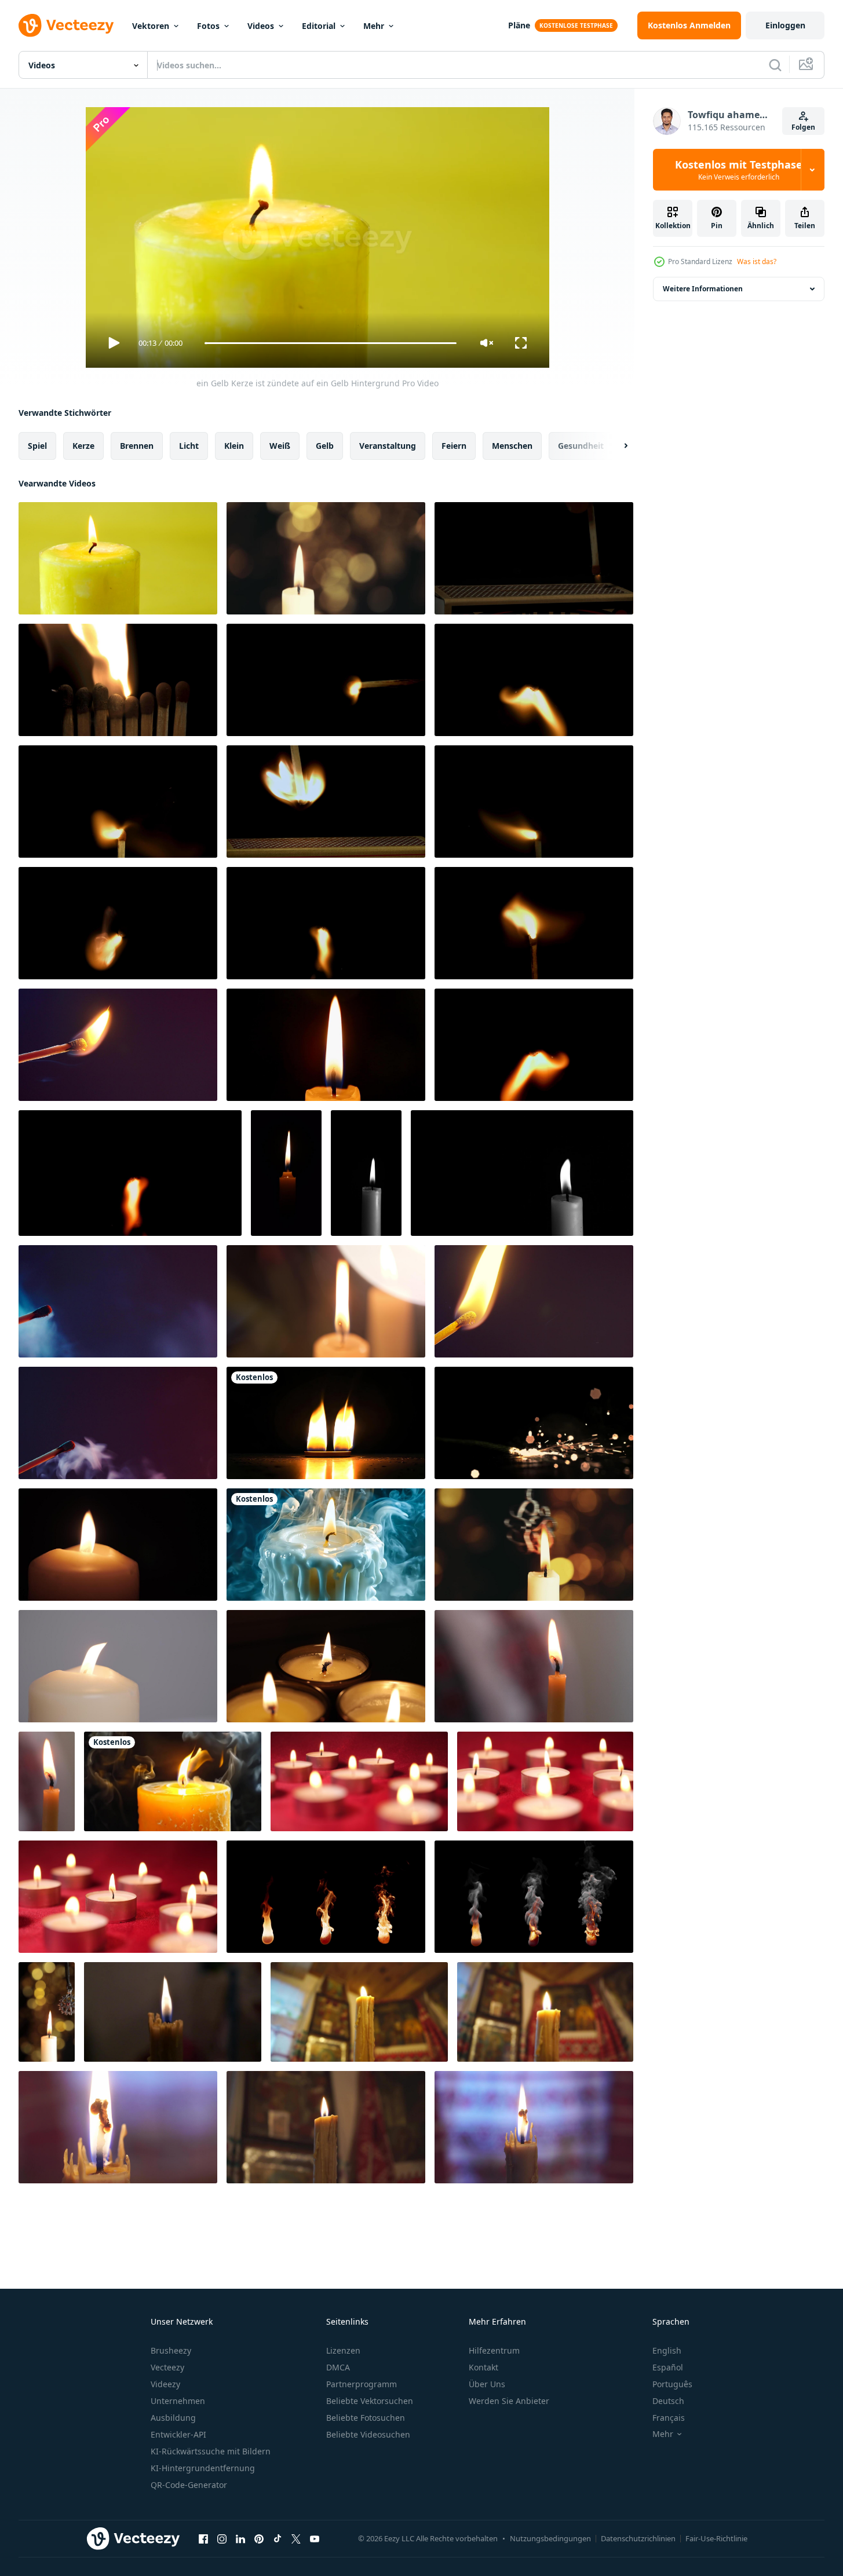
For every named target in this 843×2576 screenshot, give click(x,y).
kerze (83, 446)
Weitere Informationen (703, 289)
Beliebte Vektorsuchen (370, 2401)
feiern (454, 446)
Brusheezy (171, 2350)
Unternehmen (178, 2401)
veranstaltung (388, 446)
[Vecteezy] (66, 25)
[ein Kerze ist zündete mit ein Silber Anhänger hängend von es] (47, 2012)
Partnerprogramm (362, 2384)
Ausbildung (173, 2418)
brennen (137, 446)
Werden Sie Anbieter (509, 2401)
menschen (512, 446)
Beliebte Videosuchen (368, 2434)
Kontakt (483, 2367)
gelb (325, 446)
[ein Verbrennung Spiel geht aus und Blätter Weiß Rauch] (118, 1045)
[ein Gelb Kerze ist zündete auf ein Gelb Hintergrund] (118, 558)
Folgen (803, 127)
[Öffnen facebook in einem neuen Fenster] (203, 2538)
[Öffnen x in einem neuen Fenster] (296, 2538)
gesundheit (581, 446)
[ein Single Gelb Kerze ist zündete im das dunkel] (326, 1045)
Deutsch (668, 2401)
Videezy (165, 2384)
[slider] (330, 343)
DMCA (338, 2367)
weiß (280, 446)
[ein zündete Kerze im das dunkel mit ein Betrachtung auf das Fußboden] (326, 1423)
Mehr (374, 26)
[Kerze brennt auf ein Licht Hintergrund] (118, 1666)
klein (234, 446)
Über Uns (487, 2384)
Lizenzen (343, 2350)
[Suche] (775, 65)
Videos (261, 26)
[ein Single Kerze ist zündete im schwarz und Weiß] (366, 1173)
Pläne (519, 25)
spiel (37, 446)
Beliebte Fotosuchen (366, 2418)
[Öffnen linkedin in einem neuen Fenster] (240, 2538)
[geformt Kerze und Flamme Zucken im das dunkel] (118, 1545)
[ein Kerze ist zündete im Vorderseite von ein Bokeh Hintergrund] (534, 1545)
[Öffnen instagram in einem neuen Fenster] (222, 2538)
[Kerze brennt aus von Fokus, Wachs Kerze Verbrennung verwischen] (326, 1301)
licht (189, 446)
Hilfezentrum (494, 2350)
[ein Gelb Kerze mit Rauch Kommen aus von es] (173, 1781)
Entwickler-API (178, 2434)
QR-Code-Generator (189, 2485)
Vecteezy (167, 2367)
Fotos (208, 26)
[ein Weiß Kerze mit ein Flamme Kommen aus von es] (326, 1545)
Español (668, 2367)
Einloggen (785, 25)
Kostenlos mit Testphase (739, 170)
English (667, 2350)
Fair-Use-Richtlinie (716, 2538)
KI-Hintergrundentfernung (203, 2468)
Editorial (319, 26)
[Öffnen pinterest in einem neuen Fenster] (259, 2538)
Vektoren (151, 26)
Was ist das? (757, 261)
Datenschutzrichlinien (638, 2538)
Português (672, 2384)
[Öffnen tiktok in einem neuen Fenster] (278, 2538)
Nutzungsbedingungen (550, 2538)
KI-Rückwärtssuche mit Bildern (211, 2451)
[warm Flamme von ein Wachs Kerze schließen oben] (173, 2012)
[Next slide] (616, 446)
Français (669, 2418)
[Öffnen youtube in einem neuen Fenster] (315, 2538)
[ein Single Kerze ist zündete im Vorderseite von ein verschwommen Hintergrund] (326, 558)
